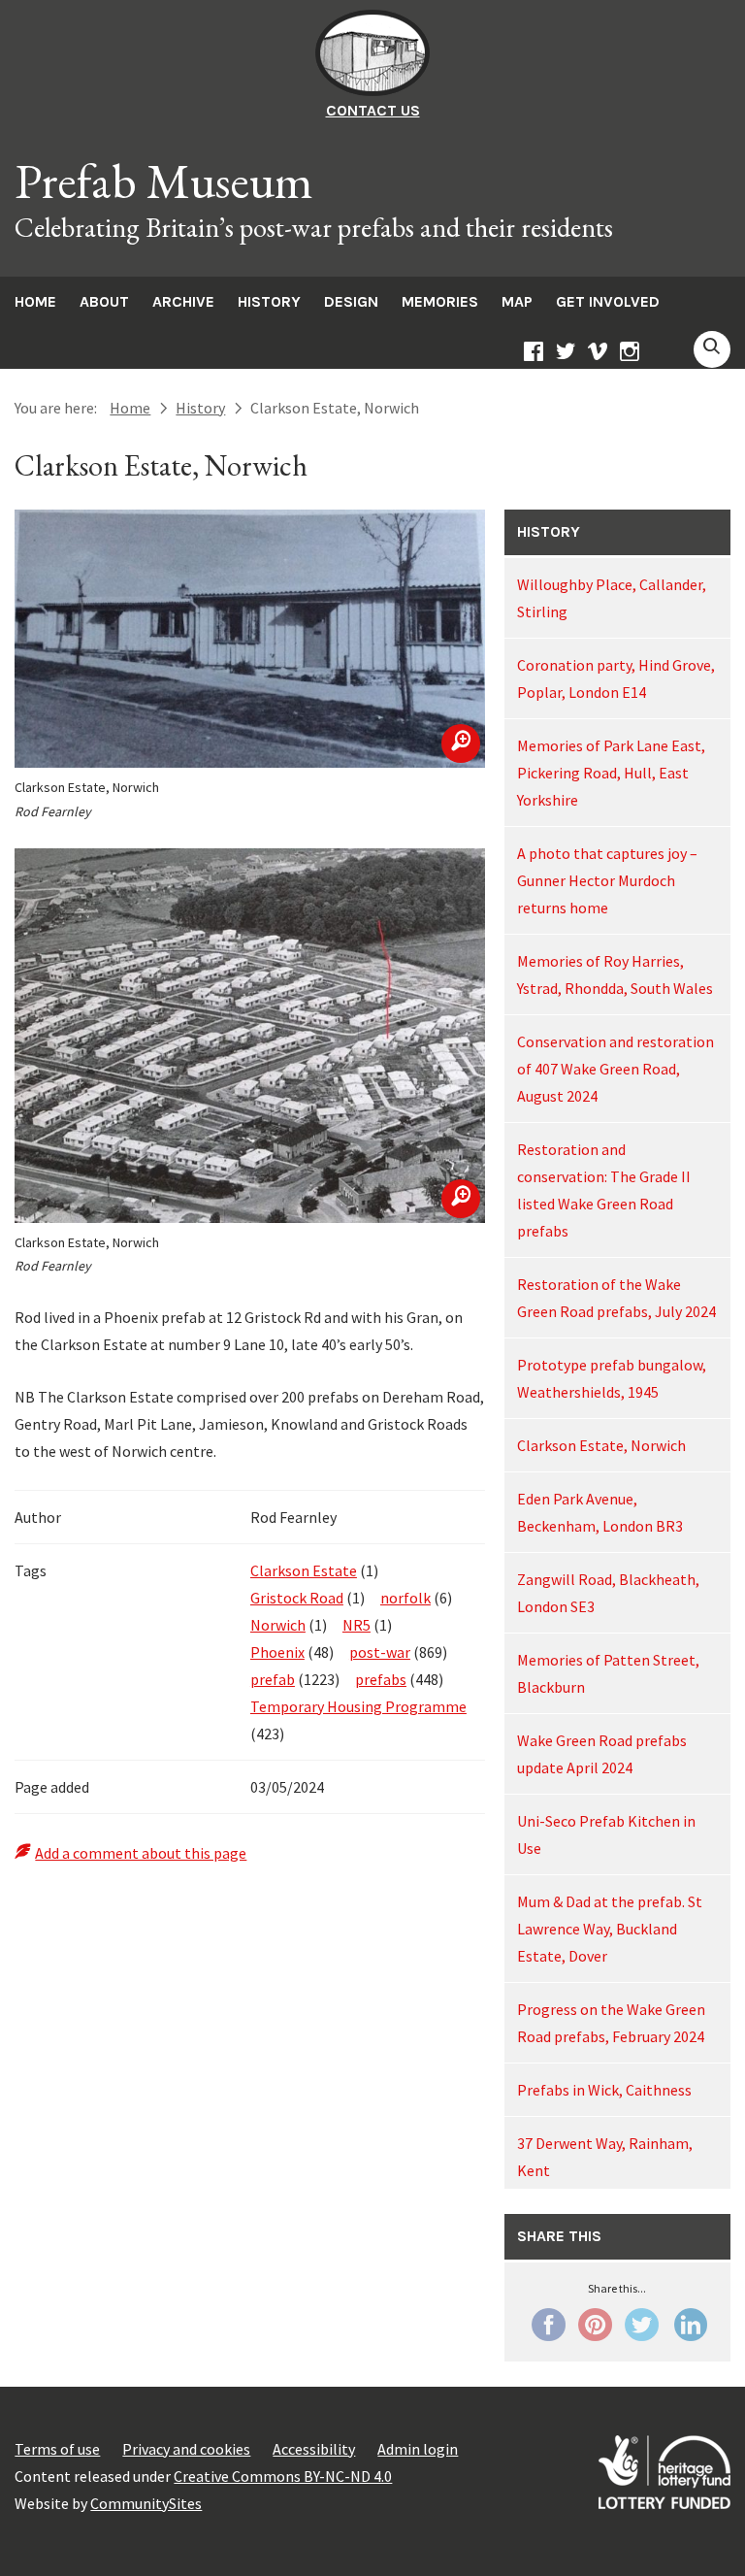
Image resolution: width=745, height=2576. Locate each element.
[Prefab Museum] (372, 90)
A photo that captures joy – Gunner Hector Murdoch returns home (607, 880)
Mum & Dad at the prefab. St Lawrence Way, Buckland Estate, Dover (610, 1929)
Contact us (373, 110)
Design (351, 301)
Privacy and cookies (186, 2449)
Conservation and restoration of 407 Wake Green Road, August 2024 (615, 1069)
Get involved (608, 301)
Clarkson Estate (304, 1570)
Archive (183, 301)
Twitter (566, 354)
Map (517, 301)
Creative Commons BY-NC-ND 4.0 (283, 2476)
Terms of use (57, 2449)
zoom (461, 743)
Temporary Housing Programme (358, 1706)
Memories (440, 301)
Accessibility (314, 2449)
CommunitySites (146, 2503)
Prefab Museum (164, 182)
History (269, 301)
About (104, 301)
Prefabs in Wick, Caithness (604, 2090)
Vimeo (598, 354)
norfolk (405, 1598)
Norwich (278, 1625)
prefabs (381, 1679)
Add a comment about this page (141, 1853)
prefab (273, 1679)
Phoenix (277, 1652)
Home (35, 301)
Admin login (418, 2449)
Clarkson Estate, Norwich (601, 1445)
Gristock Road (297, 1598)
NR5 (356, 1625)
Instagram (630, 354)
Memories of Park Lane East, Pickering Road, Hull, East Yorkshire (611, 773)
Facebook (534, 354)
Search (712, 349)
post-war (380, 1652)
